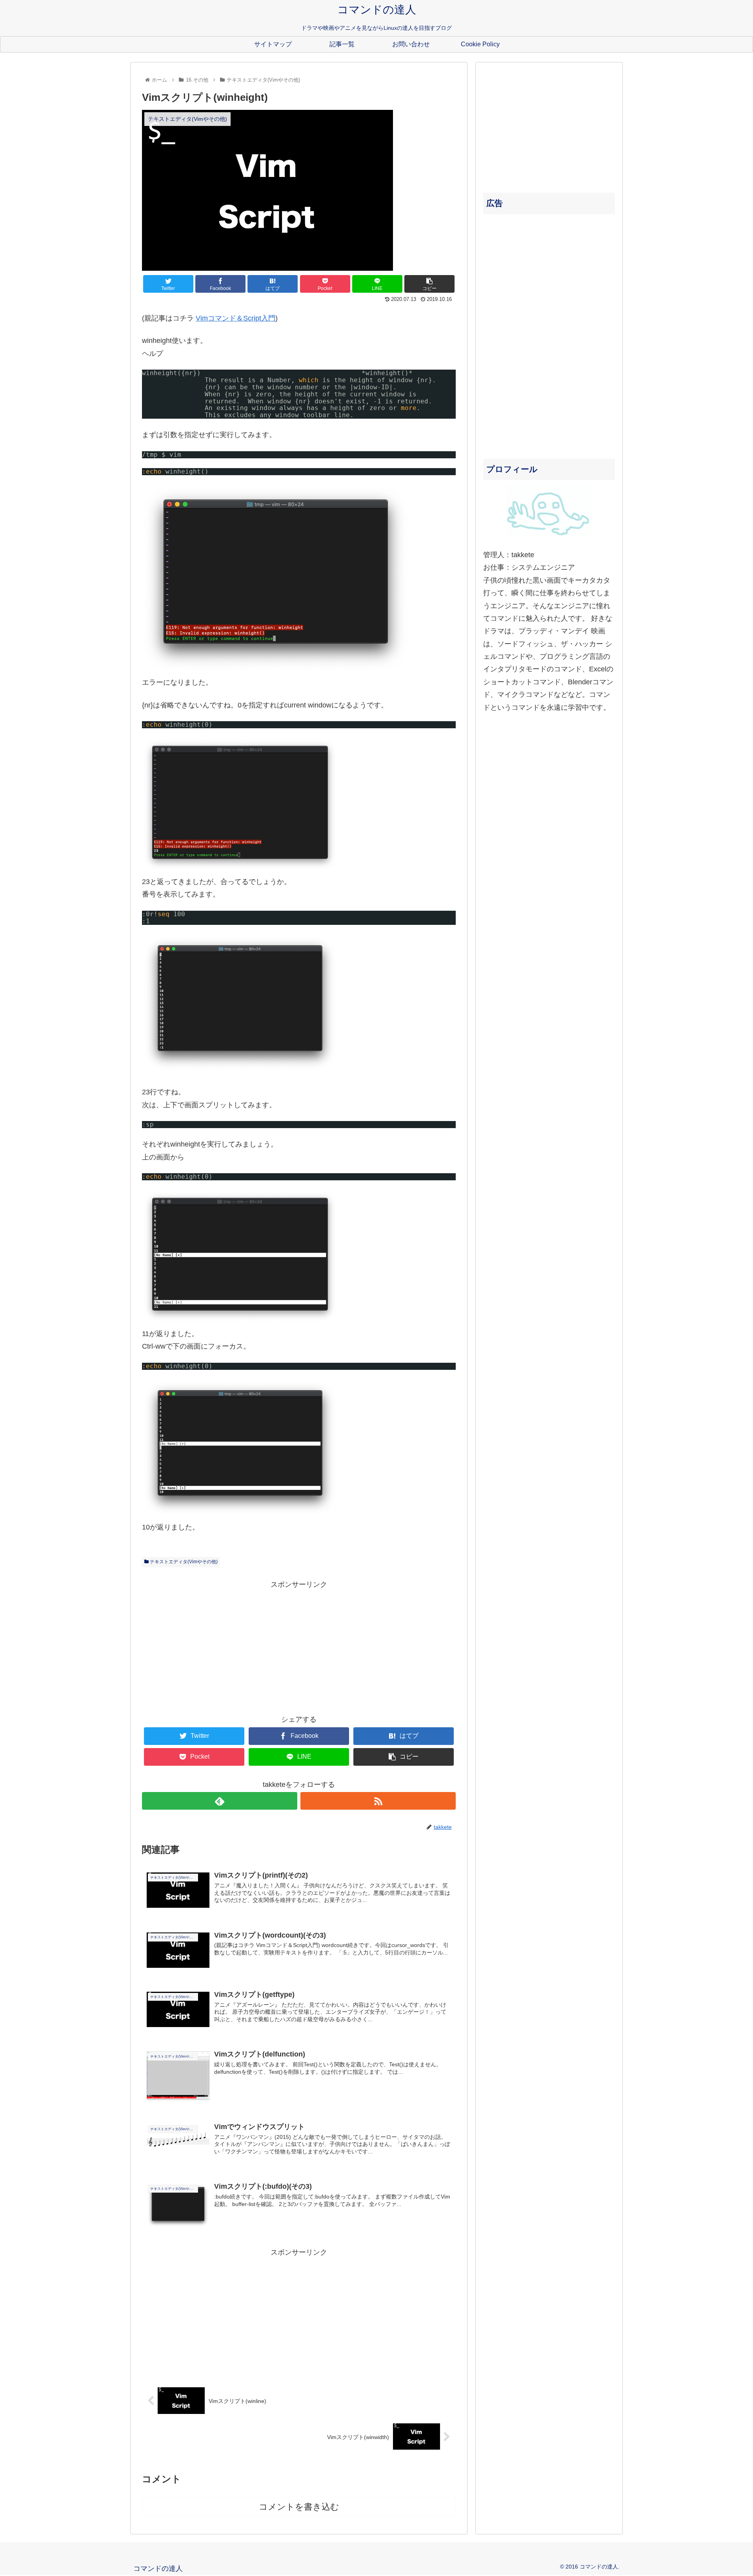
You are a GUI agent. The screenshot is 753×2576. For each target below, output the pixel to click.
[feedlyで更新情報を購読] (220, 1801)
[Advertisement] (299, 1646)
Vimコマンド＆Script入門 (236, 318)
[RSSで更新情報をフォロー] (378, 1801)
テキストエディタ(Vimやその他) (183, 1562)
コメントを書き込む (299, 2507)
